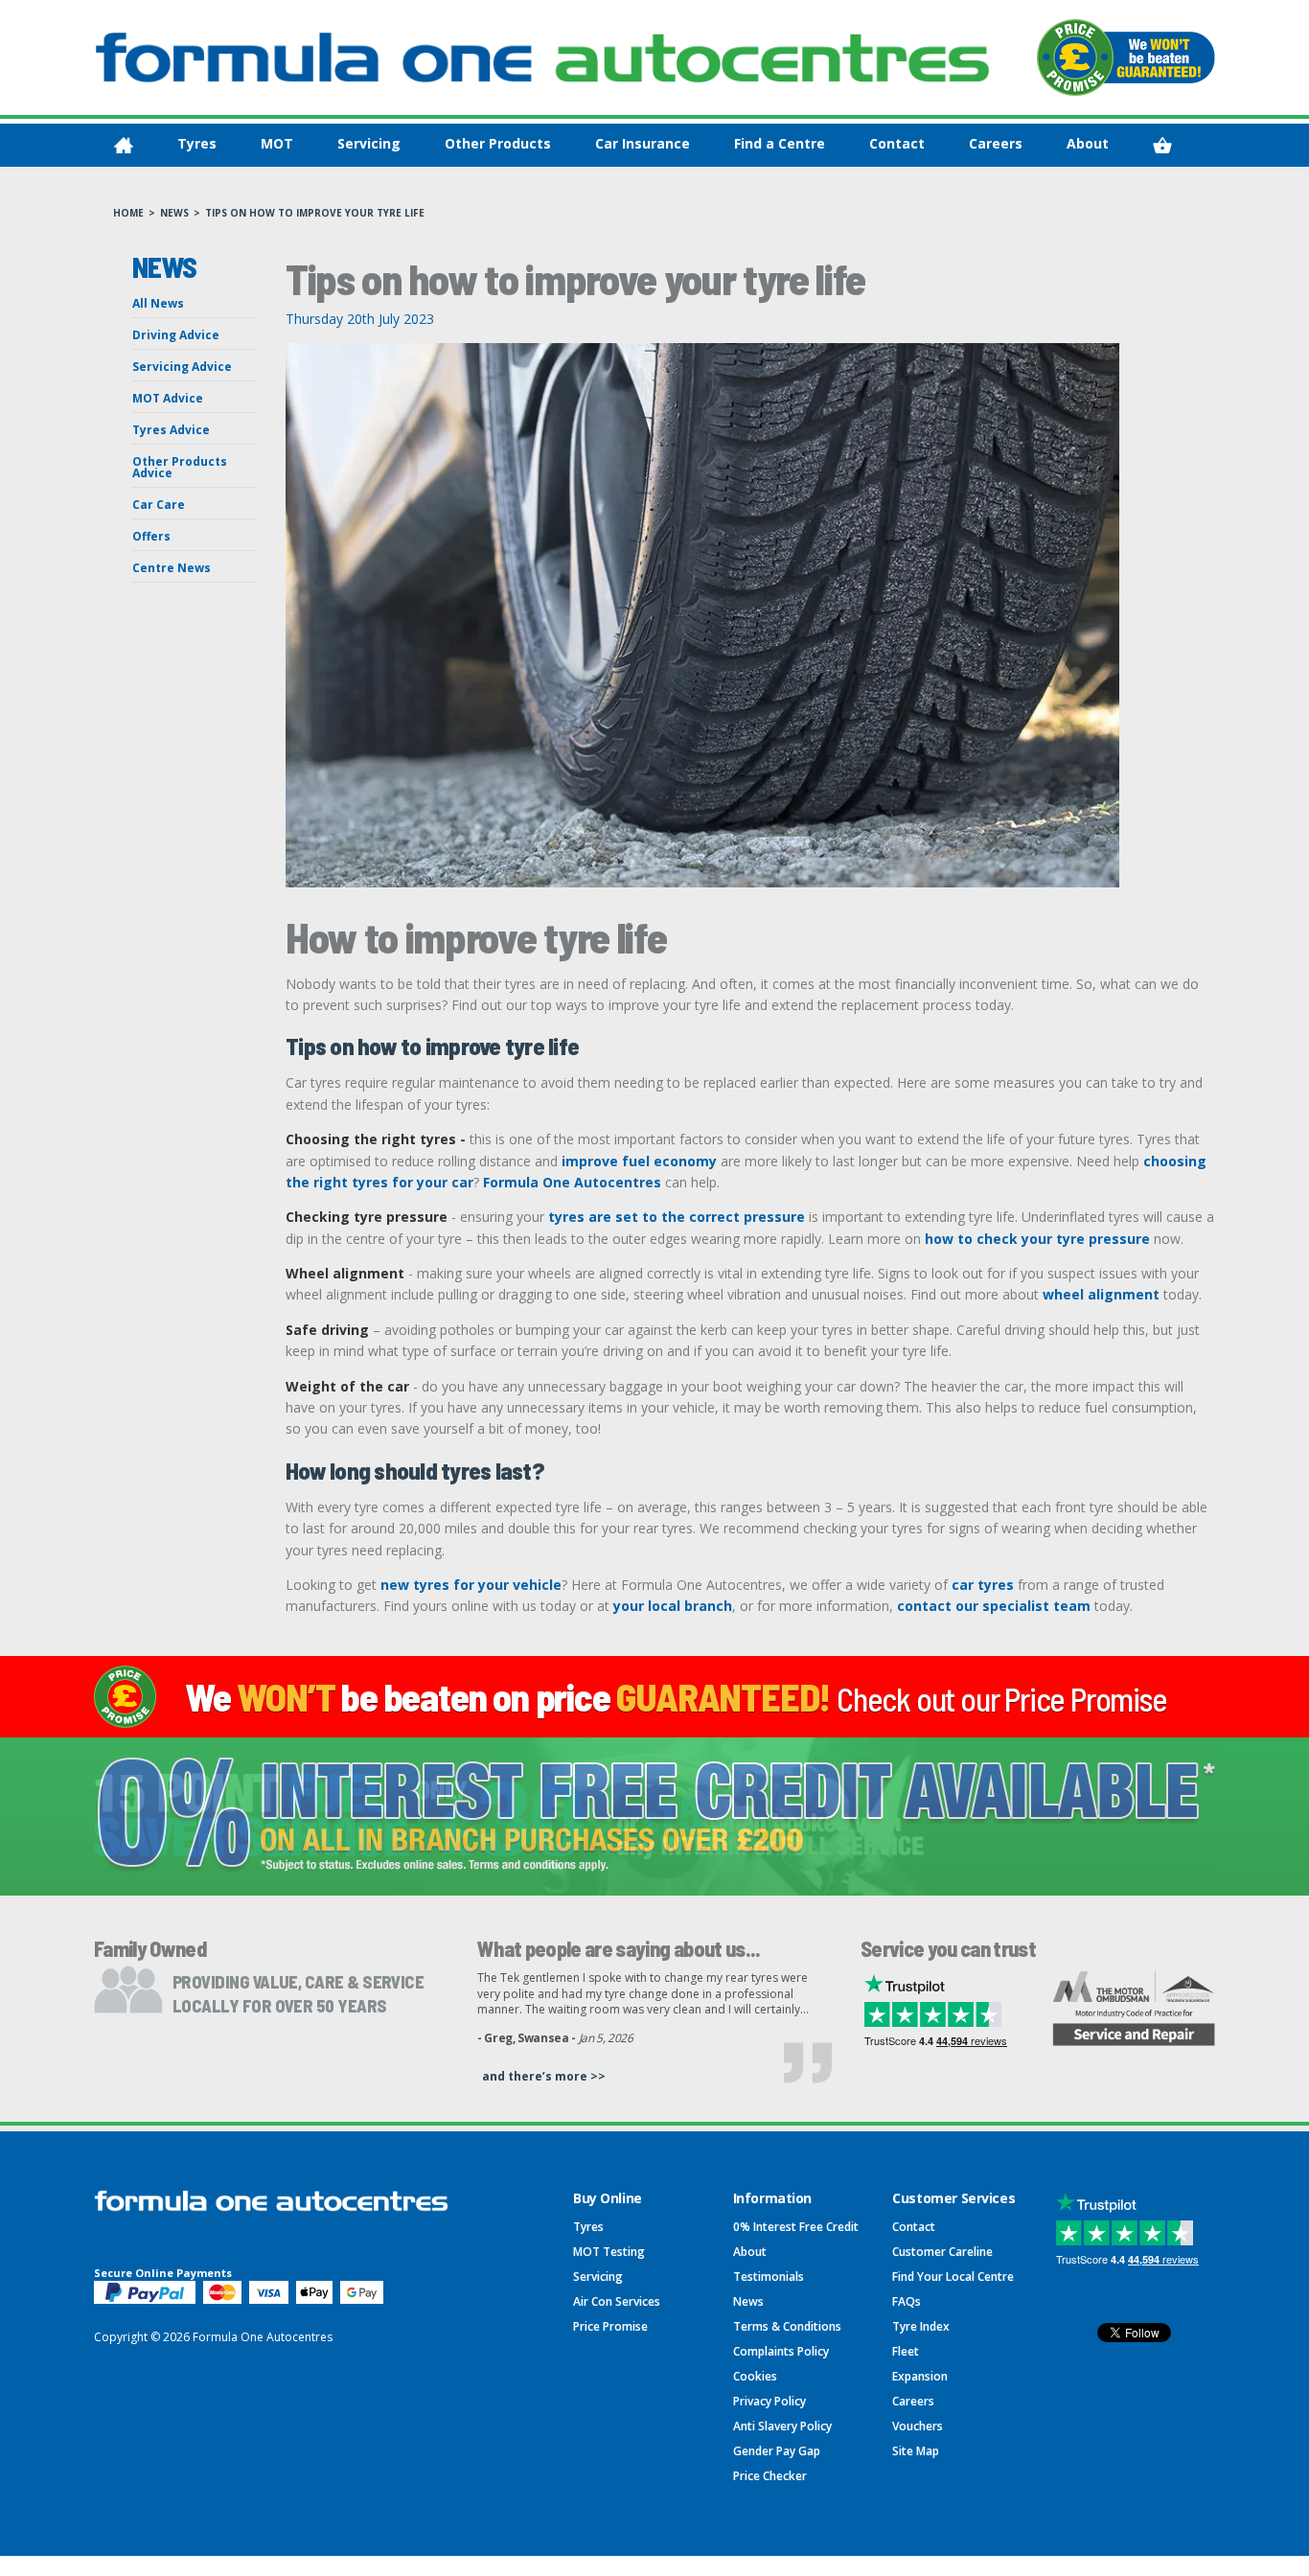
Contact (897, 143)
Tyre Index (921, 2326)
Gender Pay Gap (777, 2451)
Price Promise (610, 2326)
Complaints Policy (781, 2351)
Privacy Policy (769, 2401)
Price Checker (770, 2476)
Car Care (159, 505)
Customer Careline (942, 2252)
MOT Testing (609, 2252)
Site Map (916, 2451)
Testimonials (769, 2277)
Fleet (906, 2351)
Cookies (755, 2376)
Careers (996, 143)
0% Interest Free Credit (796, 2227)
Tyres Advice (171, 430)
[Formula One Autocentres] (542, 57)
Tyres (197, 143)
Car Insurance (643, 143)
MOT (277, 143)
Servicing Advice (182, 367)
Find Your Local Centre (953, 2277)
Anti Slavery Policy (782, 2426)
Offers (151, 536)
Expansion (920, 2376)
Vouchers (918, 2426)
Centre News (172, 568)
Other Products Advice (180, 467)
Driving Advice (176, 335)
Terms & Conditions (787, 2326)
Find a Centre (780, 143)
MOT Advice (168, 398)
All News (158, 303)
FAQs (907, 2301)
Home (128, 213)
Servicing (369, 143)
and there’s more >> (544, 2076)
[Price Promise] (1126, 57)
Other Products (498, 143)
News (174, 213)
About (1088, 143)
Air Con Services (617, 2301)
